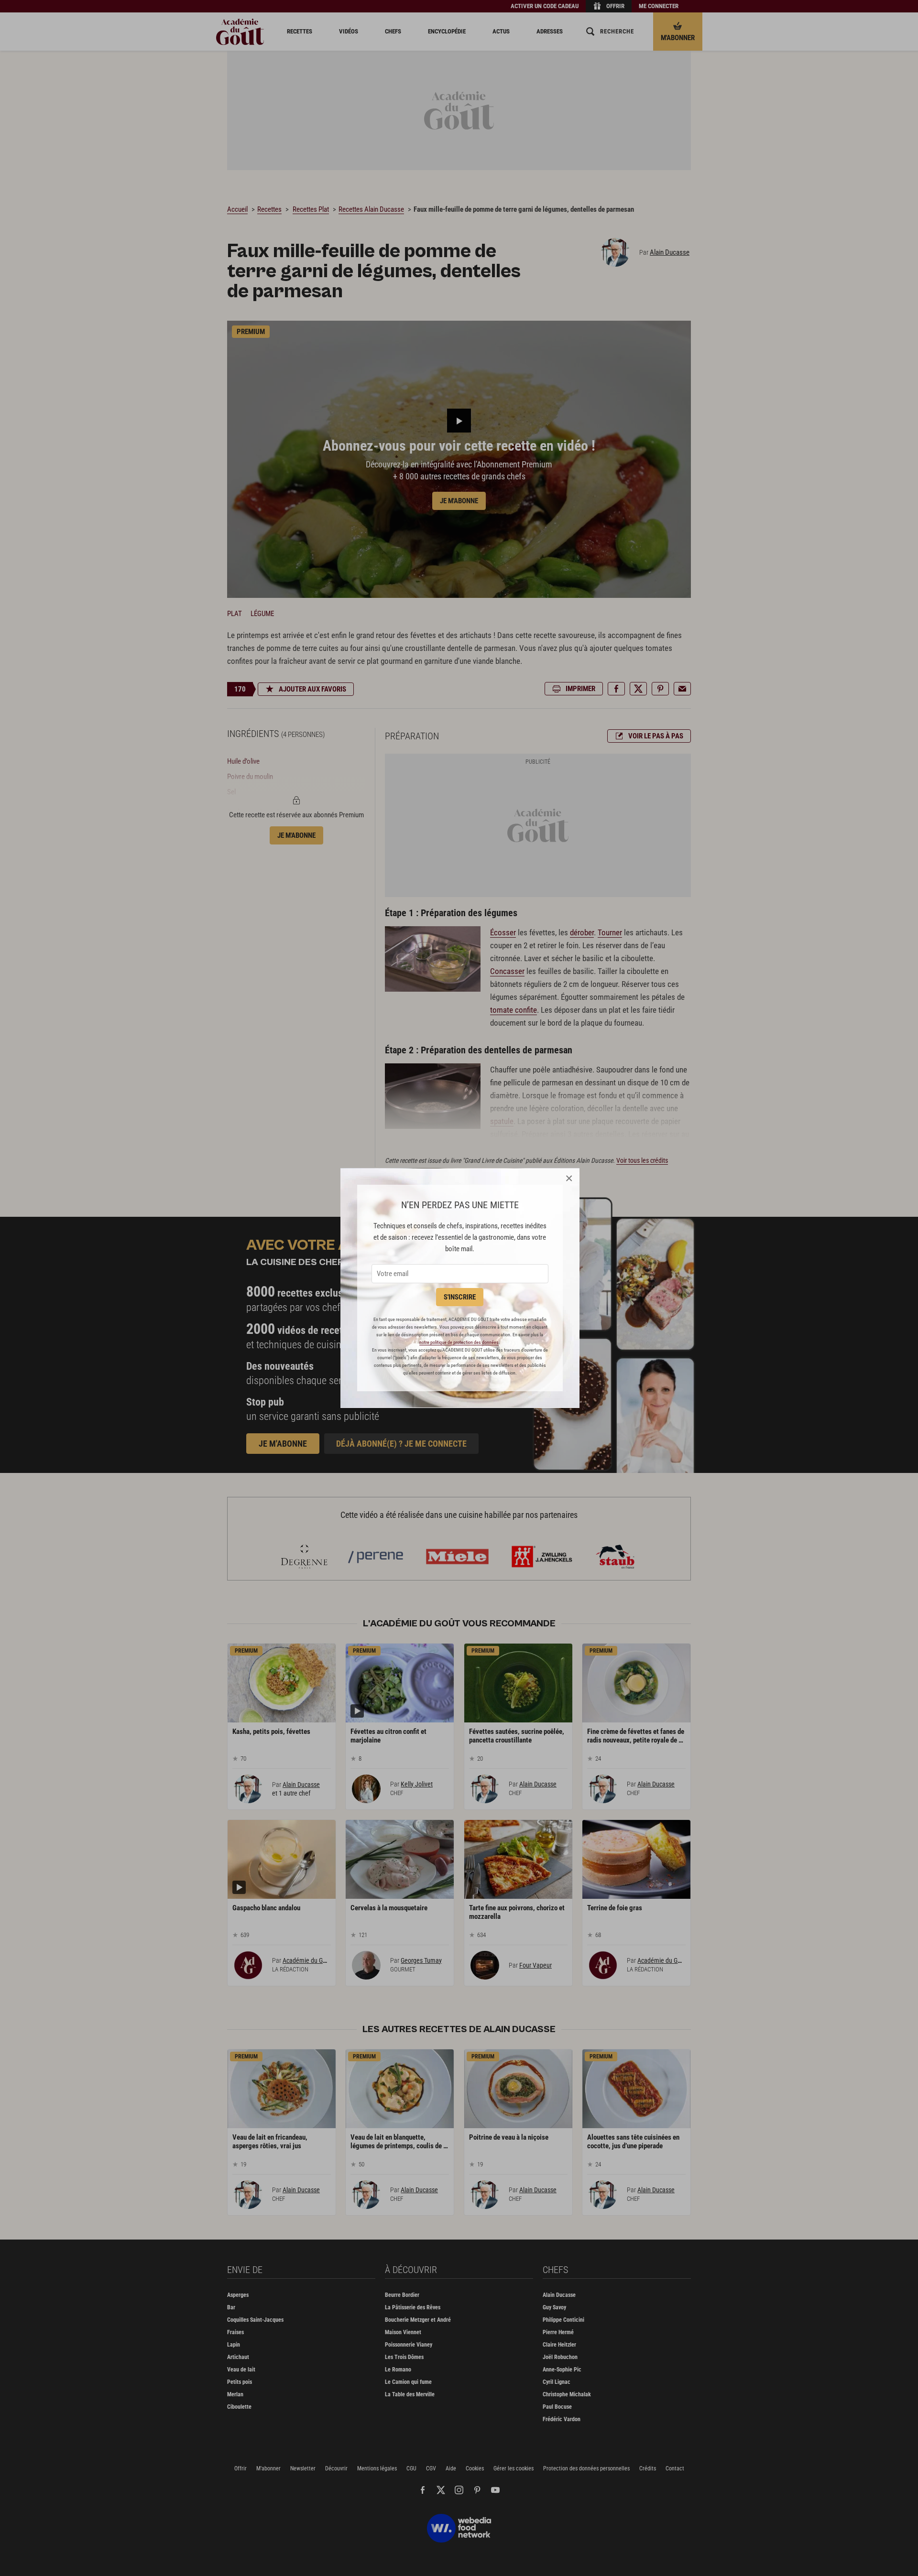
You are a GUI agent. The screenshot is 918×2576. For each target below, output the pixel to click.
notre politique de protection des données (459, 1342)
